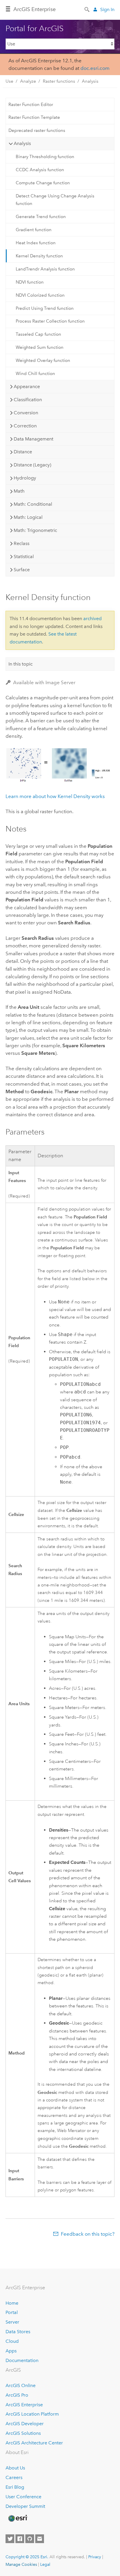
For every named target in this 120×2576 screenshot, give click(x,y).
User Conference (23, 2497)
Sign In (107, 9)
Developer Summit (25, 2506)
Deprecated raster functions (37, 130)
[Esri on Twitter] (10, 2539)
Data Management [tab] (33, 439)
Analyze (28, 81)
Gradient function (34, 230)
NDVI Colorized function (40, 295)
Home (12, 2303)
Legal (45, 2564)
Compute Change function (43, 183)
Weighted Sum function (40, 347)
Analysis (90, 81)
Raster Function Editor (31, 105)
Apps (11, 2351)
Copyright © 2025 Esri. (27, 2557)
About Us (15, 2468)
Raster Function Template (34, 117)
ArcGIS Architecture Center (34, 2443)
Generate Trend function (41, 217)
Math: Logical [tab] (28, 517)
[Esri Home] (17, 2518)
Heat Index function (36, 243)
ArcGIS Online (21, 2385)
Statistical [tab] (24, 557)
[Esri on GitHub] (30, 2539)
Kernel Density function (39, 256)
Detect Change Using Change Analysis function (55, 200)
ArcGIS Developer (25, 2424)
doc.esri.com (95, 68)
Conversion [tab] (26, 413)
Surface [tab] (22, 570)
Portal (12, 2312)
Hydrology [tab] (25, 478)
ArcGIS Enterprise (35, 9)
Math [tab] (19, 491)
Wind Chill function (35, 374)
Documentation (22, 2360)
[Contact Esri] (40, 2539)
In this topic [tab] (21, 664)
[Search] (87, 9)
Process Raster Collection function (50, 321)
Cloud (12, 2341)
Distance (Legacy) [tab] (32, 465)
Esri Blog (15, 2487)
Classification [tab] (28, 400)
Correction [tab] (25, 426)
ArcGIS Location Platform (32, 2414)
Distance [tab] (23, 452)
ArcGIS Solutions (23, 2433)
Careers (14, 2477)
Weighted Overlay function (43, 360)
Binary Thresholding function (45, 157)
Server (12, 2322)
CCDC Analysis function (40, 170)
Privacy (95, 2557)
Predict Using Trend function (45, 308)
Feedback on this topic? (88, 2234)
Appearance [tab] (27, 386)
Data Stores (18, 2332)
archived (92, 619)
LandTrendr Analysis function (45, 269)
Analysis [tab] (22, 143)
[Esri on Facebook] (20, 2539)
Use (9, 81)
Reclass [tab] (22, 543)
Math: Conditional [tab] (33, 504)
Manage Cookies (21, 2564)
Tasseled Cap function (38, 334)
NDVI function (30, 282)
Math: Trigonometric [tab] (35, 530)
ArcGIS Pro (17, 2395)
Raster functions (59, 81)
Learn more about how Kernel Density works (55, 796)
